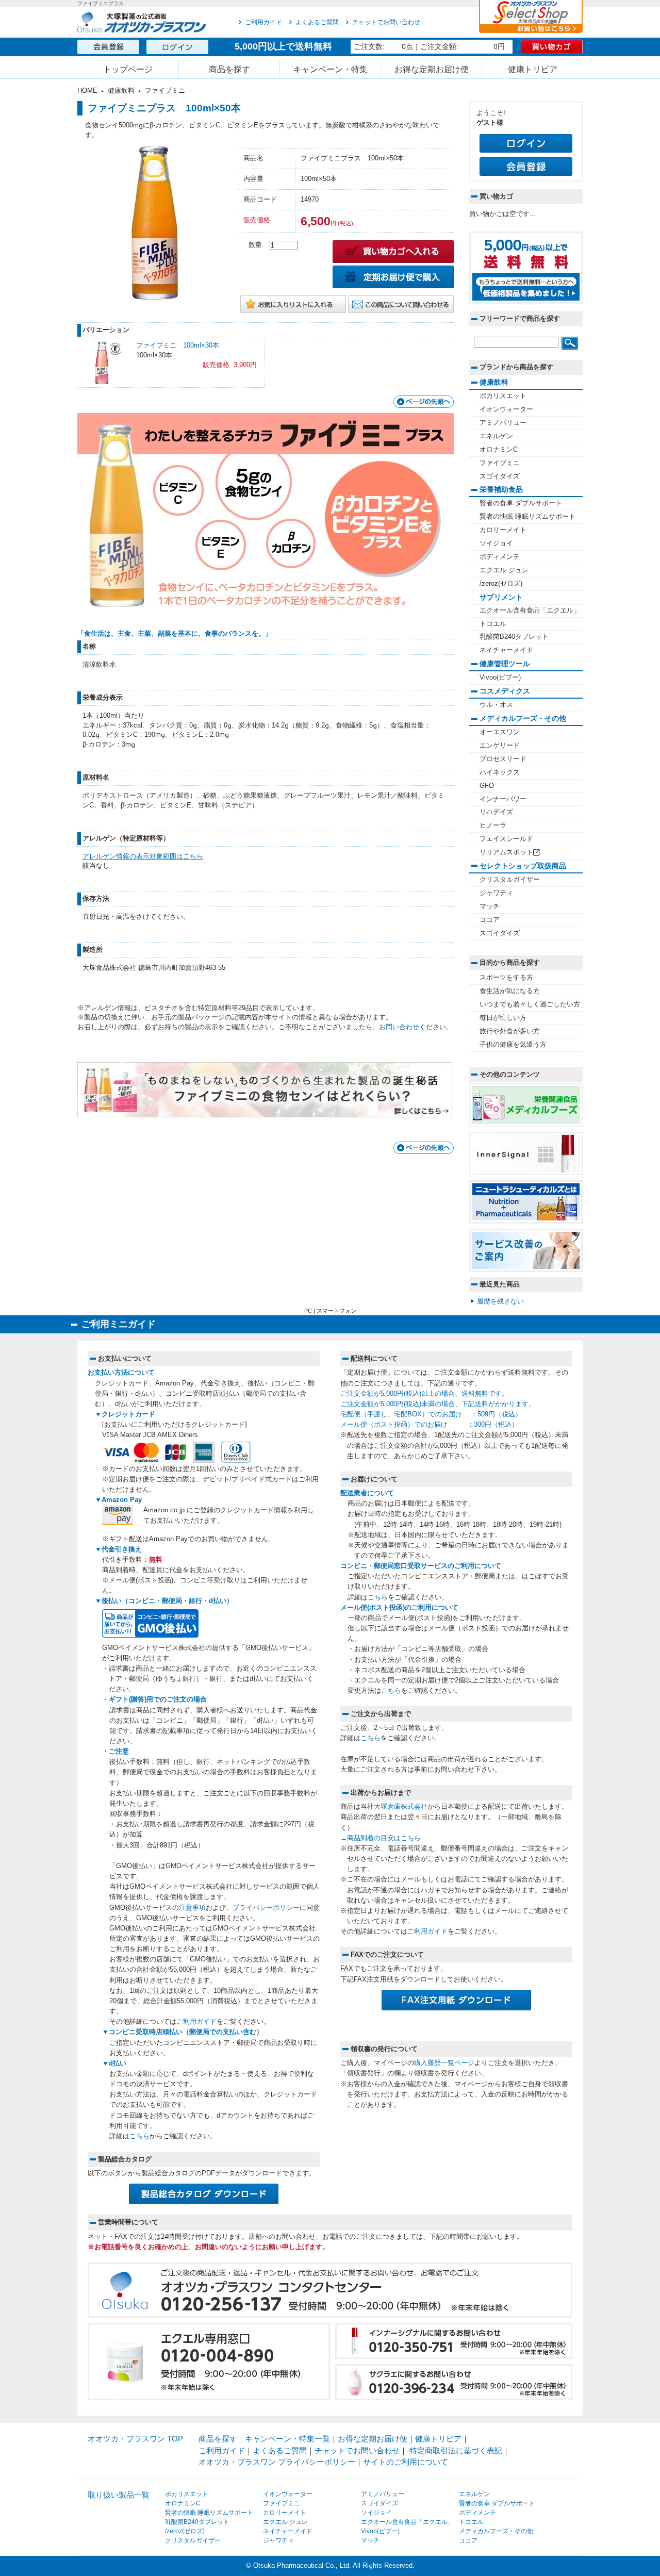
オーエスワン (500, 732)
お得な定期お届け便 (432, 69)
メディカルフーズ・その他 (496, 2531)
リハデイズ (496, 812)
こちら (139, 2136)
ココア (490, 920)
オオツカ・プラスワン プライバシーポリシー (277, 2462)
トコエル (493, 624)
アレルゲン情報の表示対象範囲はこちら (143, 856)
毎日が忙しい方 (503, 1018)
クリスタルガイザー (510, 880)
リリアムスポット (506, 852)
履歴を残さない (500, 1301)
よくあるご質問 (317, 22)
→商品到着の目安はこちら (381, 1838)
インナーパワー (503, 799)
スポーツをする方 (506, 978)
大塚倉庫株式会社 (401, 1807)
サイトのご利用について (406, 2462)
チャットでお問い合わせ (386, 22)
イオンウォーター (506, 409)
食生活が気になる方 (510, 991)
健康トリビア (533, 69)
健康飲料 (121, 91)
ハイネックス (500, 772)
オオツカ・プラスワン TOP (135, 2439)
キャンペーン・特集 (331, 69)
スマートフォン (336, 1311)
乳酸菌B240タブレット (514, 637)
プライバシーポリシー (266, 1908)
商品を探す (229, 69)
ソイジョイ (496, 543)
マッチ (490, 906)
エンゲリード (500, 746)
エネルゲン (496, 436)
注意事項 (192, 1908)
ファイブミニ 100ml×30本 (178, 345)
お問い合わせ (399, 1027)
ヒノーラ (493, 825)
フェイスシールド (506, 839)
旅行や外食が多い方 (510, 1031)
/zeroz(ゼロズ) (501, 584)
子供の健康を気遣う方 (513, 1045)
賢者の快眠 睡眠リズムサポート (527, 517)
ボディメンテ (500, 557)
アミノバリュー (503, 423)
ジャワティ (496, 893)
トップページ (128, 69)
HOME (87, 91)
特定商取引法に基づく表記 (456, 2450)
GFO (487, 786)
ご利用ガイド (263, 22)
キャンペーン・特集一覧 (287, 2439)
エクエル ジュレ (504, 570)
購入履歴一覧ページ (444, 2063)
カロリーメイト (503, 530)
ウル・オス (496, 705)
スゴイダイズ (500, 476)
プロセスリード (503, 759)
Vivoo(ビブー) (500, 678)
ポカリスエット (503, 396)
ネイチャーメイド (506, 650)
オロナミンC (499, 450)
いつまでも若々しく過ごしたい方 (530, 1004)
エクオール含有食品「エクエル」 (530, 610)
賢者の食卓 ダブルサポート (521, 503)
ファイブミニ (165, 91)
